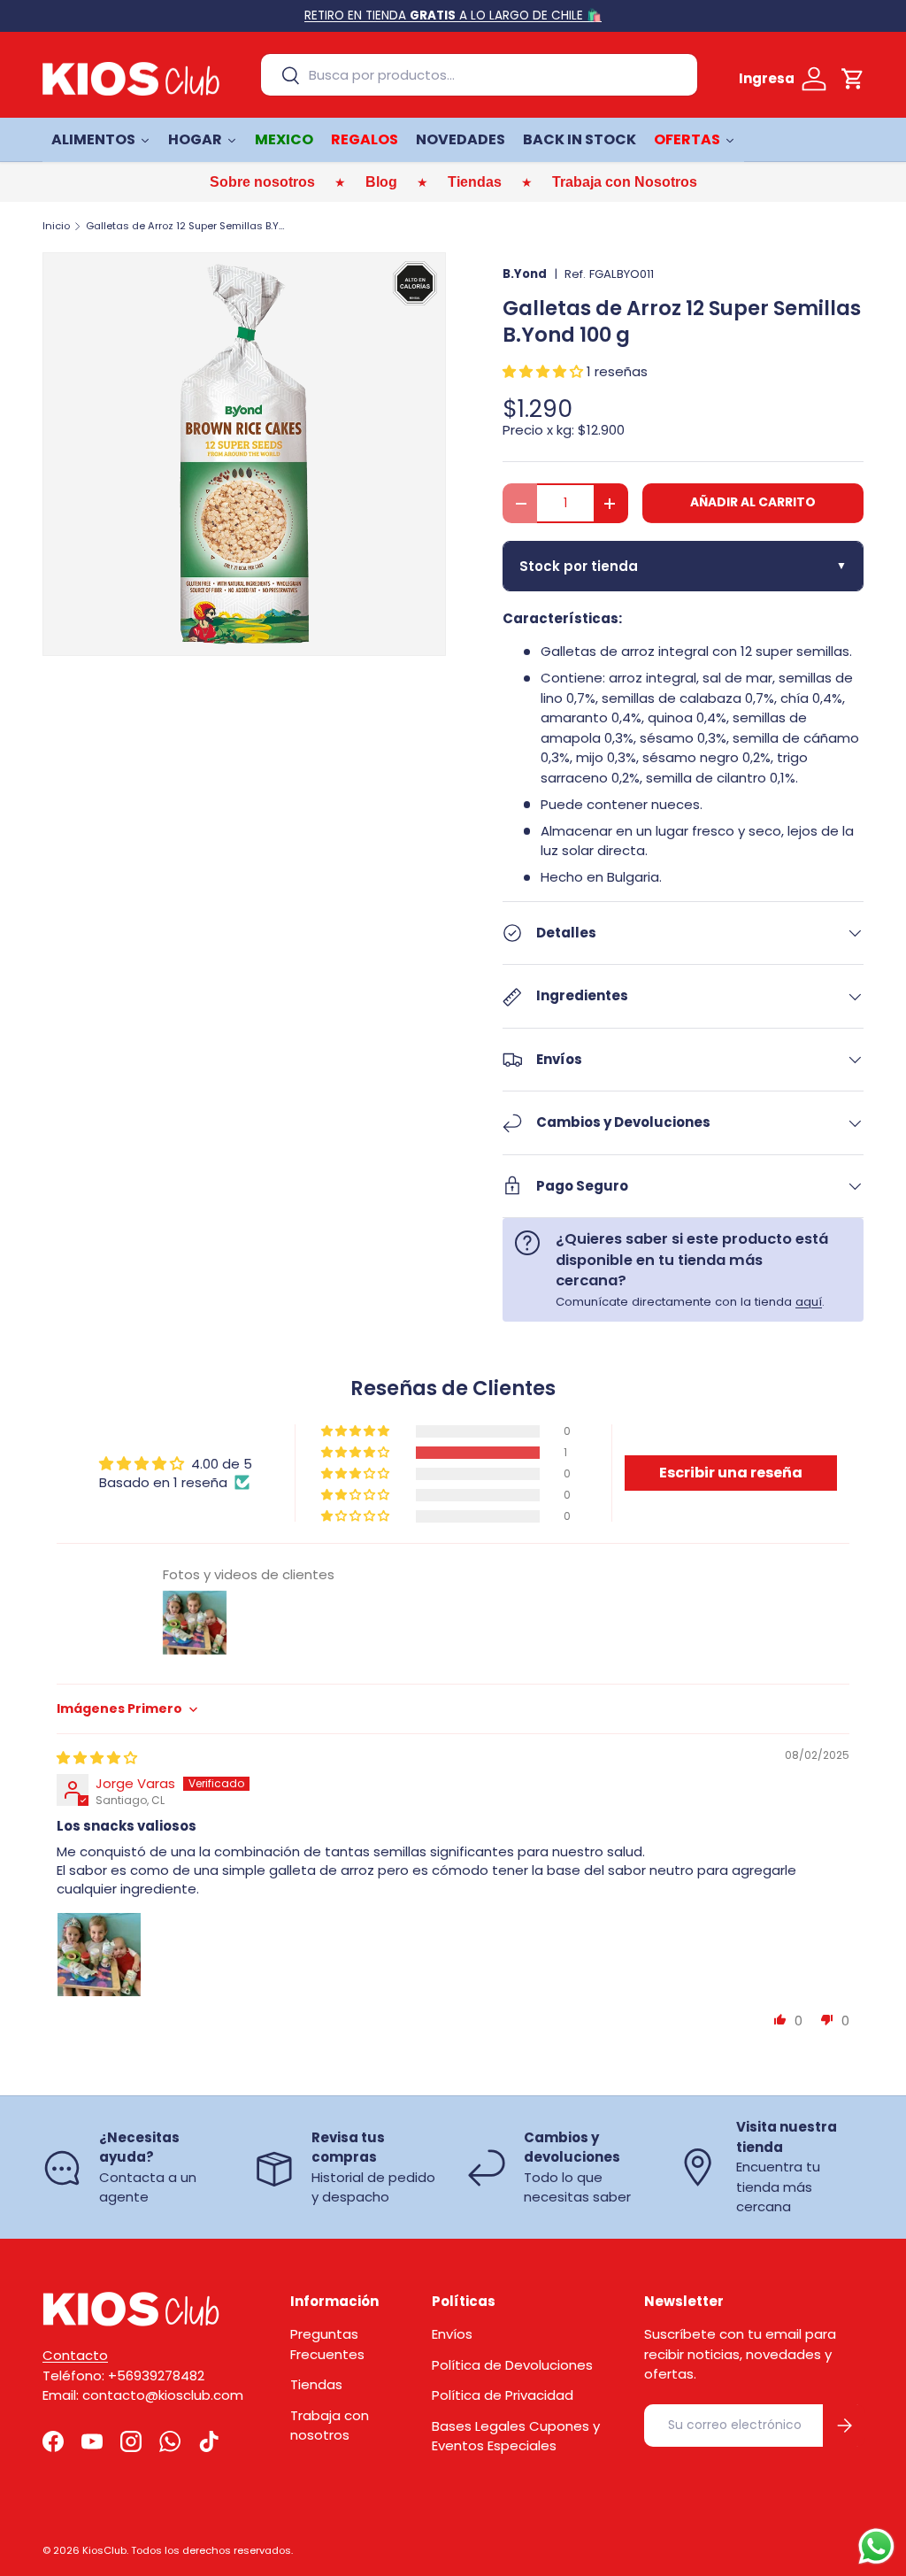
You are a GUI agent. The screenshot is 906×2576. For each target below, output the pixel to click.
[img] (97, 1758)
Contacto (75, 2355)
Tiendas (316, 2384)
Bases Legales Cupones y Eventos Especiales (516, 2436)
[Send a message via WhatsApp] (876, 2546)
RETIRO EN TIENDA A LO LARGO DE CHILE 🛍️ (453, 15)
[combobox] (479, 75)
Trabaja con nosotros (330, 2426)
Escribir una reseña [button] (731, 1473)
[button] (853, 79)
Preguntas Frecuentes (327, 2344)
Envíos (452, 2334)
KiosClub (104, 2550)
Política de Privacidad (503, 2395)
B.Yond (525, 274)
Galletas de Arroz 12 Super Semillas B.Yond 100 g (185, 226)
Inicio (56, 226)
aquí (809, 1302)
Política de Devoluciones (512, 2365)
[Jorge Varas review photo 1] (99, 1955)
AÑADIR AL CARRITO (753, 502)
